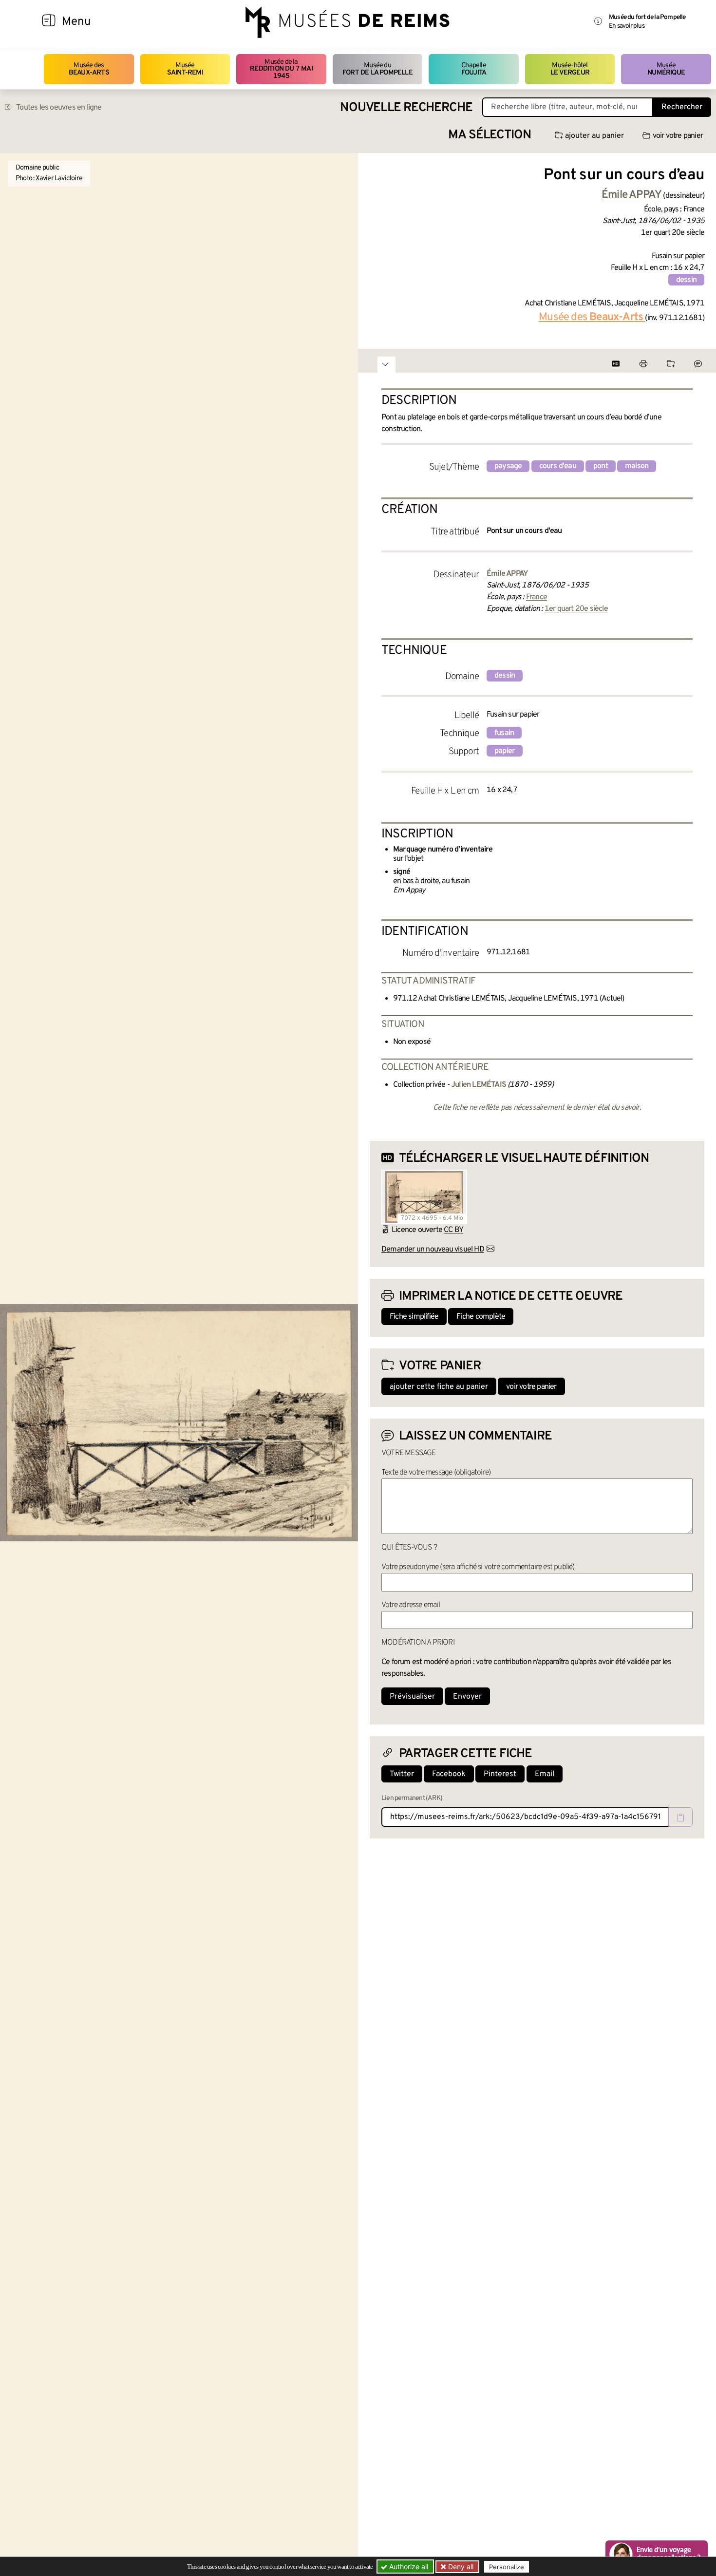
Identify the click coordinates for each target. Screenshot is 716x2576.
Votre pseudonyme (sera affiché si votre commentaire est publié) (478, 1567)
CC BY (453, 1230)
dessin (686, 280)
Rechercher (682, 107)
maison (637, 466)
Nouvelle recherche (406, 108)
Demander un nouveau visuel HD (433, 1250)
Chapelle (474, 69)
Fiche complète (481, 1317)
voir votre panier (678, 136)
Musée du (377, 69)
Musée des (89, 69)
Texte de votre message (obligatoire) (436, 1473)
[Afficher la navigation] (49, 22)
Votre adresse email (411, 1605)
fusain (504, 733)
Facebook (449, 1774)
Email (545, 1774)
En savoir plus (627, 26)
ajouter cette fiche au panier (439, 1387)
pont (601, 466)
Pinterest (500, 1774)
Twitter (402, 1774)
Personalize (507, 2567)
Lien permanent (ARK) (412, 1798)
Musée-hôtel (570, 69)
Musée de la (281, 69)
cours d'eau (558, 466)
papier (505, 751)
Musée (185, 69)
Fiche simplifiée (414, 1317)
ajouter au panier (594, 136)
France (537, 597)
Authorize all (408, 2567)
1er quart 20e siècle (576, 609)
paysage (508, 466)
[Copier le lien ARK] (680, 1817)
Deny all (460, 2567)
